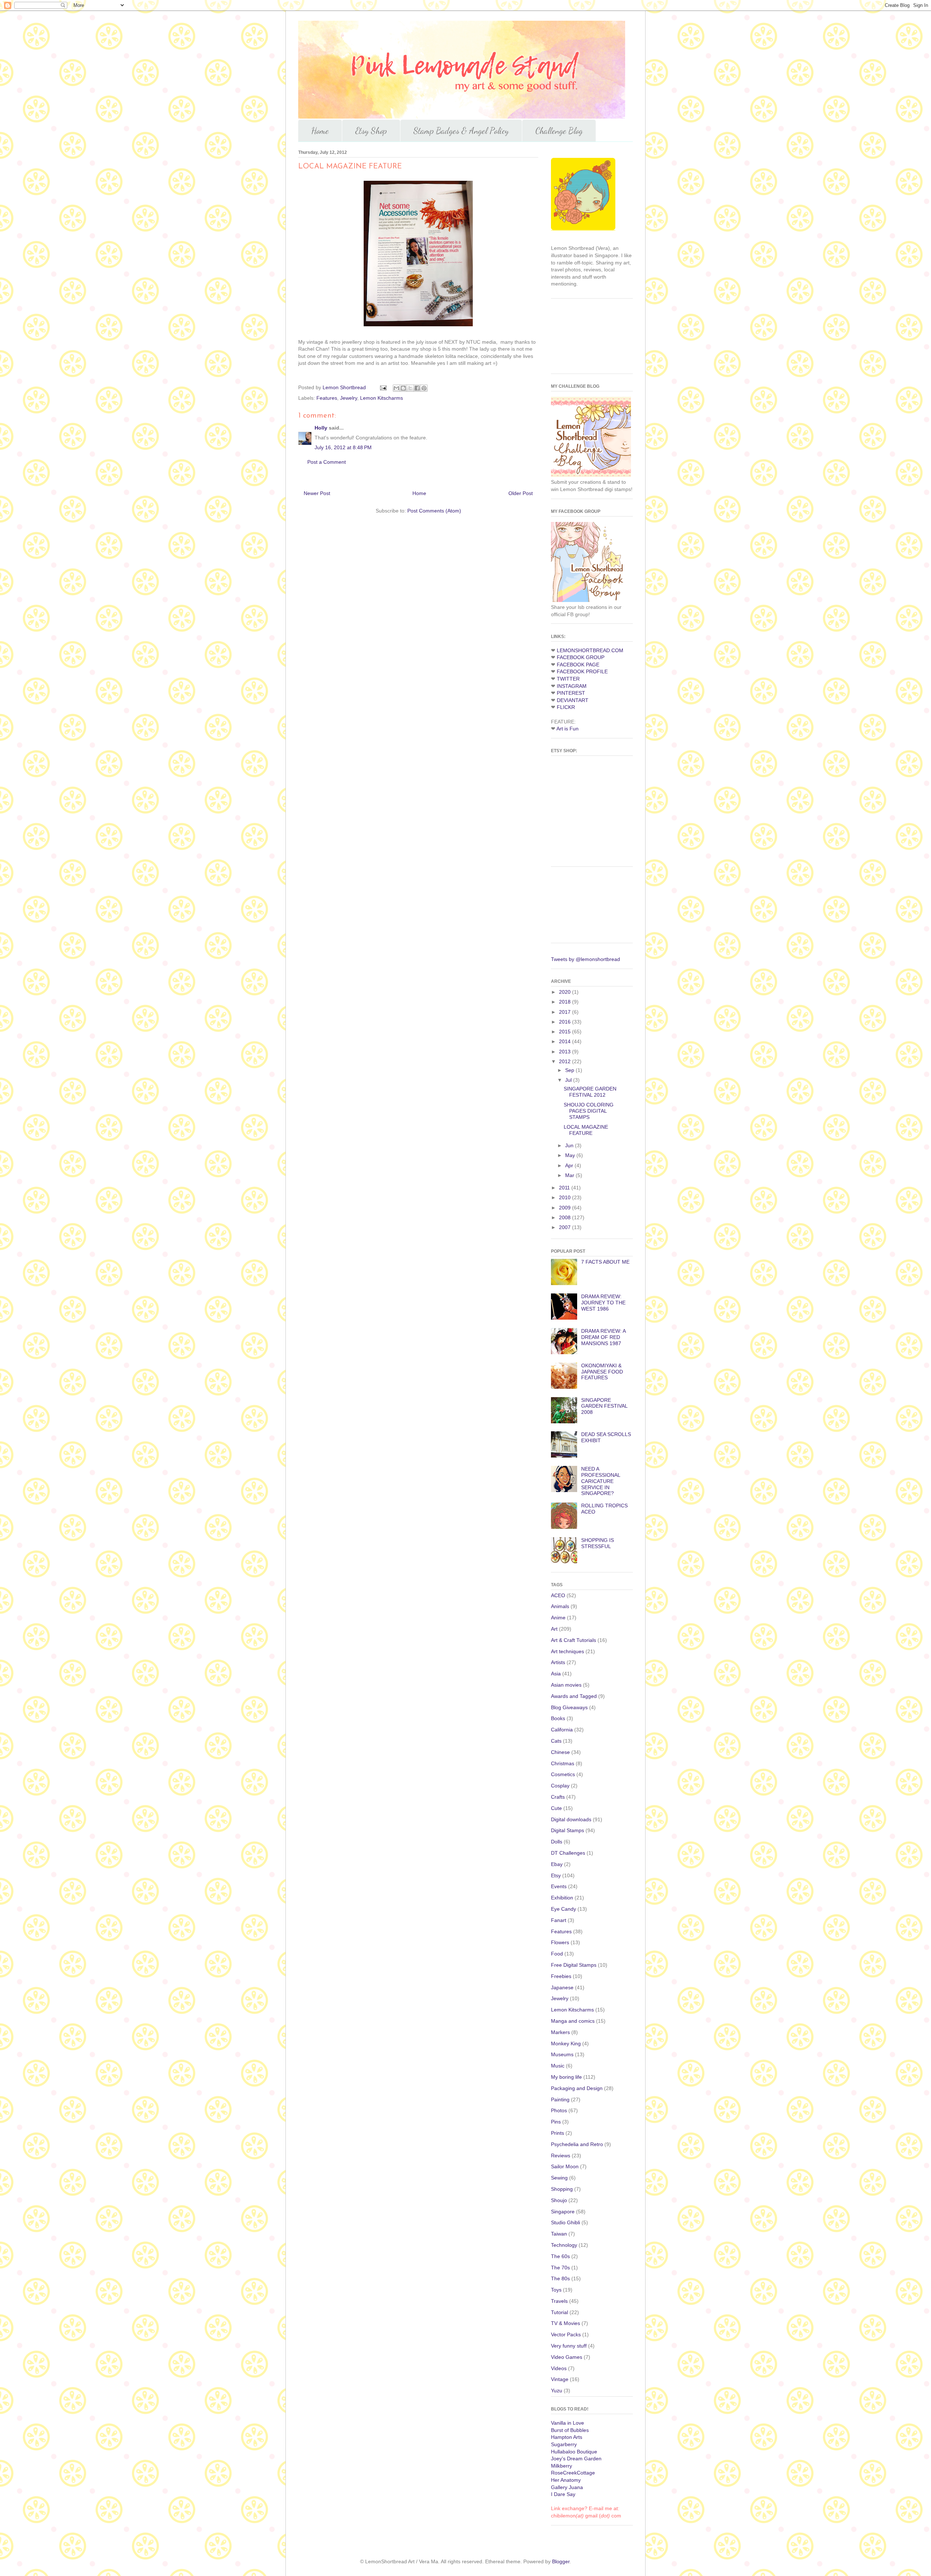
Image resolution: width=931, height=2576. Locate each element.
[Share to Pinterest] (424, 388)
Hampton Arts (567, 2437)
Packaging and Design (577, 2088)
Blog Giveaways (569, 1707)
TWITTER (568, 679)
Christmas (563, 1763)
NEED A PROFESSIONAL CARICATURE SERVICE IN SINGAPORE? (601, 1481)
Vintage (560, 2379)
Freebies (561, 1976)
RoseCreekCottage (573, 2473)
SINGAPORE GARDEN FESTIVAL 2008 (604, 1406)
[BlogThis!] (403, 388)
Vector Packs (566, 2334)
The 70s (560, 2268)
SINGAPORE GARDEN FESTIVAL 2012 (590, 1092)
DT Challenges (568, 1853)
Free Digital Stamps (574, 1965)
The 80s (560, 2278)
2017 (566, 1012)
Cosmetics (563, 1774)
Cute (556, 1808)
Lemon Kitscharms (381, 398)
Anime (558, 1618)
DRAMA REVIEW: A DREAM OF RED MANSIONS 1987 (603, 1337)
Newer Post (317, 493)
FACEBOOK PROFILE (582, 671)
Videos (559, 2368)
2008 (566, 1217)
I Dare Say (563, 2494)
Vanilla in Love (568, 2423)
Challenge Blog (559, 131)
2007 (566, 1227)
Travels (559, 2301)
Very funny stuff (569, 2346)
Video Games (567, 2357)
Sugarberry (564, 2444)
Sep (570, 1070)
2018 (566, 1002)
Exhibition (562, 1898)
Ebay (557, 1864)
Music (558, 2066)
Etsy (556, 1875)
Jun (570, 1145)
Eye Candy (564, 1909)
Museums (562, 2054)
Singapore (563, 2212)
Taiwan (559, 2234)
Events (559, 1886)
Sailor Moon (565, 2166)
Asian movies (566, 1685)
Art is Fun (568, 729)
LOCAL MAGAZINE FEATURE (586, 1130)
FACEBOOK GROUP (581, 657)
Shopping (562, 2189)
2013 (566, 1052)
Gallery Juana (567, 2487)
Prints (558, 2133)
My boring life (566, 2077)
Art (554, 1629)
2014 (566, 1041)
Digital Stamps (568, 1830)
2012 (566, 1061)
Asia (556, 1674)
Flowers (560, 1942)
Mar (570, 1175)
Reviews (561, 2156)
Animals (560, 1606)
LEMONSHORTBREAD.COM (590, 650)
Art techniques (568, 1651)
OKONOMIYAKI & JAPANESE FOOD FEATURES (602, 1372)
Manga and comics (573, 2021)
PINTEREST (571, 693)
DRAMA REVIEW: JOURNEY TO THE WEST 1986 (603, 1303)
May (571, 1155)
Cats (556, 1741)
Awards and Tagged (574, 1696)
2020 (566, 992)
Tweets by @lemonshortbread (586, 959)
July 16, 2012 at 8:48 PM (343, 447)
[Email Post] (383, 387)
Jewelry (349, 398)
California (562, 1730)
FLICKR (566, 707)
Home (320, 131)
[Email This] (396, 388)
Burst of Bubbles (570, 2430)
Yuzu (557, 2390)
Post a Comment (327, 462)
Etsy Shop (371, 131)
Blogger (561, 2561)
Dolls (557, 1842)
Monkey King (566, 2043)
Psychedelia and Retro (577, 2144)
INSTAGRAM (572, 686)
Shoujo (559, 2200)
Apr (570, 1165)
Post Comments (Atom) (434, 511)
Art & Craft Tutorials (574, 1640)
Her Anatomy (566, 2480)
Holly (321, 428)
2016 (566, 1022)
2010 (566, 1197)
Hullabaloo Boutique (574, 2452)
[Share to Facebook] (417, 388)
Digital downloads (571, 1819)
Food (557, 1954)
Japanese (562, 1987)
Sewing (559, 2178)
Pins (556, 2122)
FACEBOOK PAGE (578, 665)
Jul (569, 1080)
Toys (556, 2290)
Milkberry (562, 2466)
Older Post (521, 493)
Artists (558, 1662)
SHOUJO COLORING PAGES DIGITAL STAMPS (589, 1111)
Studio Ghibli (566, 2222)
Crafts (558, 1797)
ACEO (558, 1595)
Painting (560, 2100)
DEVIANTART (573, 700)
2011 (565, 1188)
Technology (564, 2245)
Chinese (560, 1752)
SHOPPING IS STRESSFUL (598, 1543)
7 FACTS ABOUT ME (605, 1262)
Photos (559, 2110)
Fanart (559, 1920)
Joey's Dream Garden (576, 2459)
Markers (560, 2032)
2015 (566, 1032)
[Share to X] (410, 388)
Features (327, 398)
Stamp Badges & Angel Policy (461, 131)
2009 (566, 1208)
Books (558, 1718)
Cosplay (560, 1786)
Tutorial (560, 2312)
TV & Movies (566, 2323)
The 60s (560, 2256)
